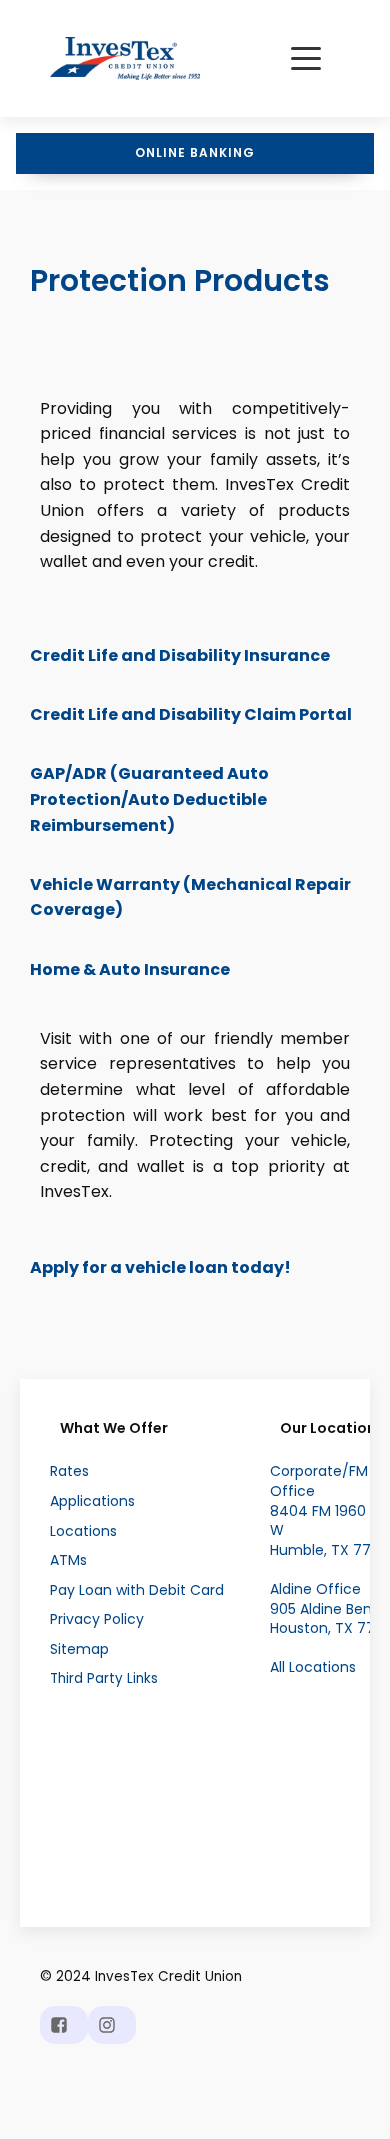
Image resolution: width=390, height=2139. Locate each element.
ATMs (68, 1560)
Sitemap (79, 1649)
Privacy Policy (97, 1619)
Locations (83, 1531)
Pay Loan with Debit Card (137, 1590)
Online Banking (195, 152)
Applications (92, 1501)
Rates (69, 1471)
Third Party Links (104, 1679)
